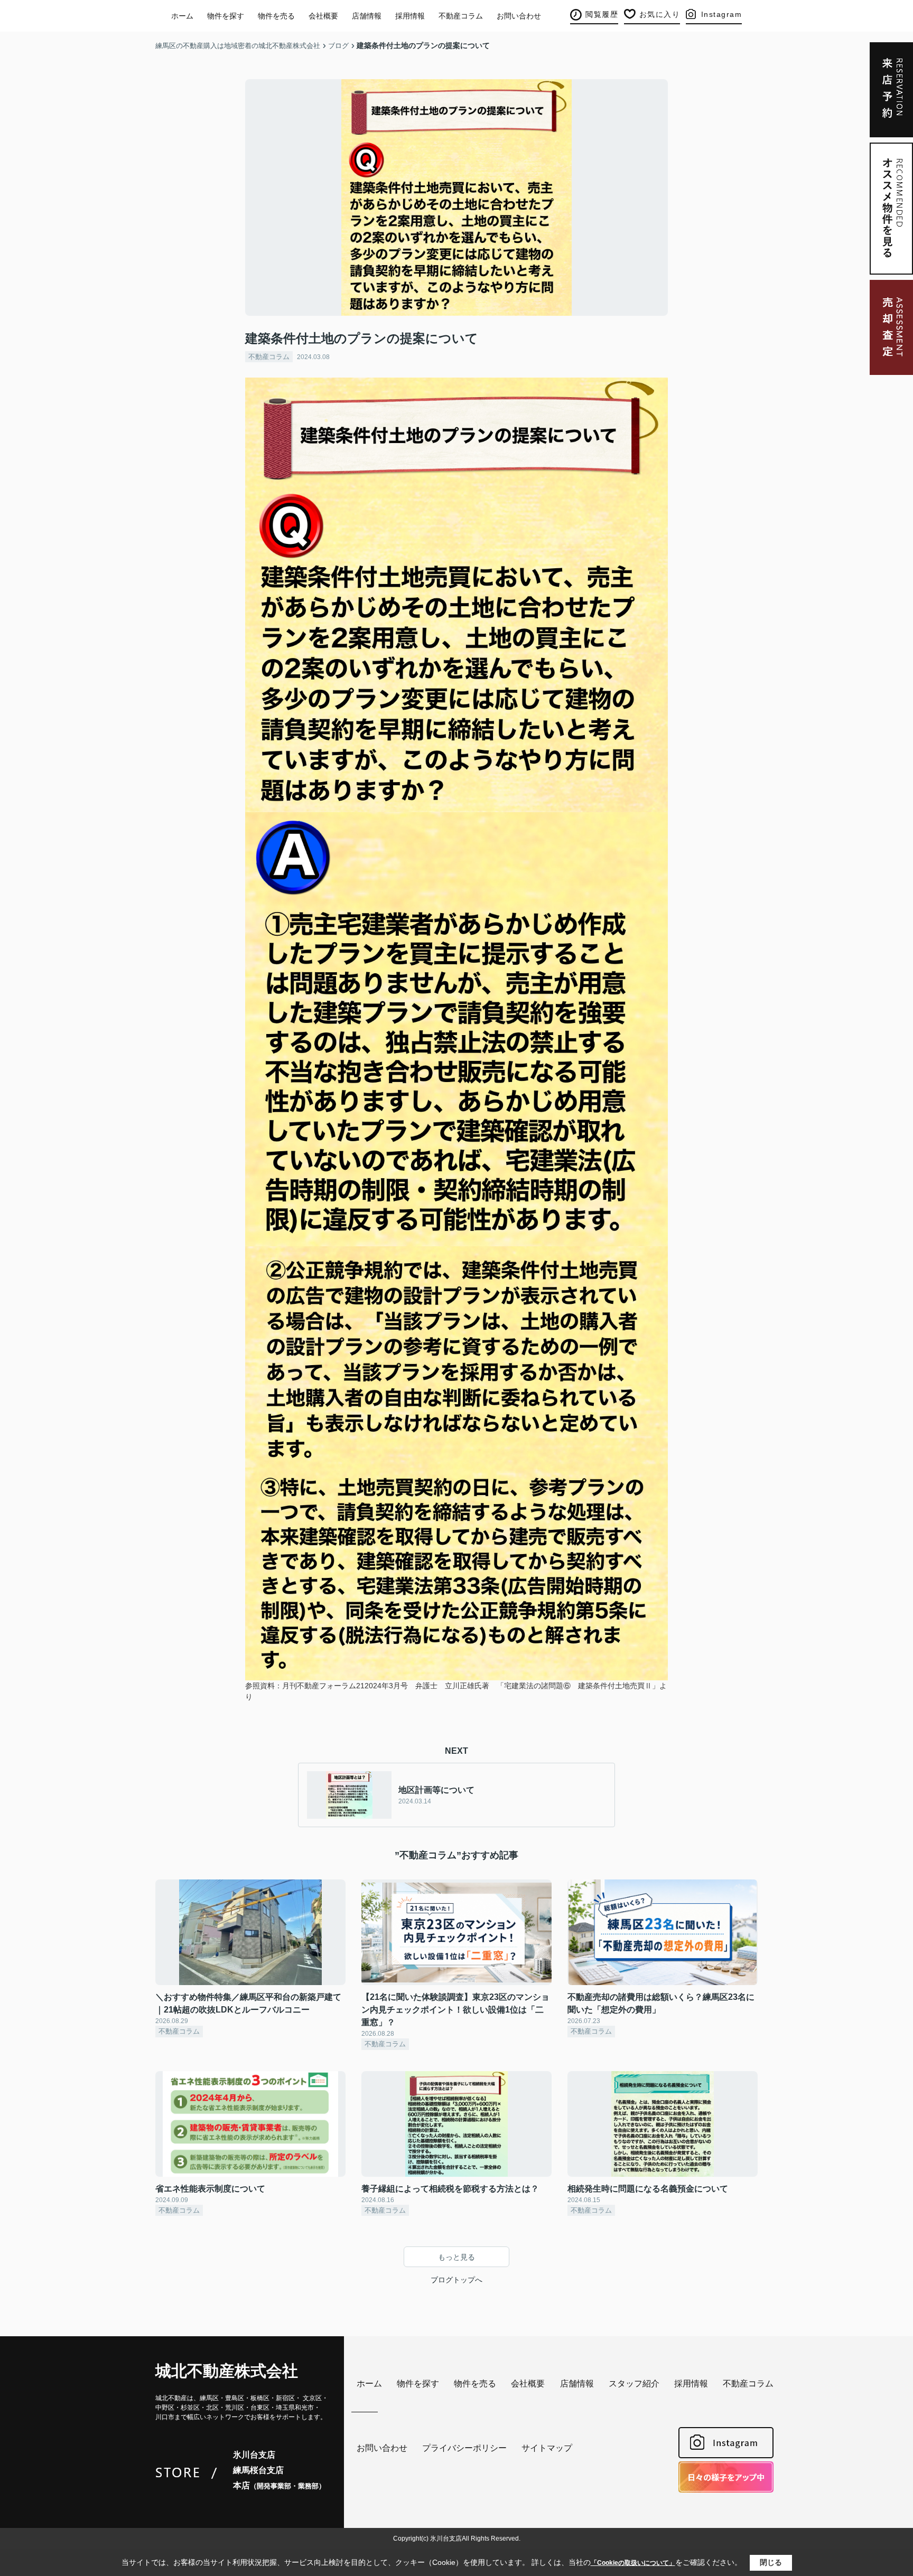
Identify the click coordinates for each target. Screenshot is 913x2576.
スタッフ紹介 (634, 2384)
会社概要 (323, 16)
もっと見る (456, 2257)
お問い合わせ (519, 16)
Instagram (722, 14)
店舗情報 (367, 16)
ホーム (182, 16)
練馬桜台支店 (258, 2470)
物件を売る (276, 16)
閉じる (771, 2562)
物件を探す (226, 16)
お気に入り (660, 14)
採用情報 (410, 16)
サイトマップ (547, 2448)
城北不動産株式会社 (227, 2371)
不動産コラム (461, 16)
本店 (279, 2485)
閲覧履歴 (602, 14)
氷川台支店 (254, 2455)
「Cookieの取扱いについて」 (633, 2563)
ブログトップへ (456, 2280)
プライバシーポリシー (464, 2448)
